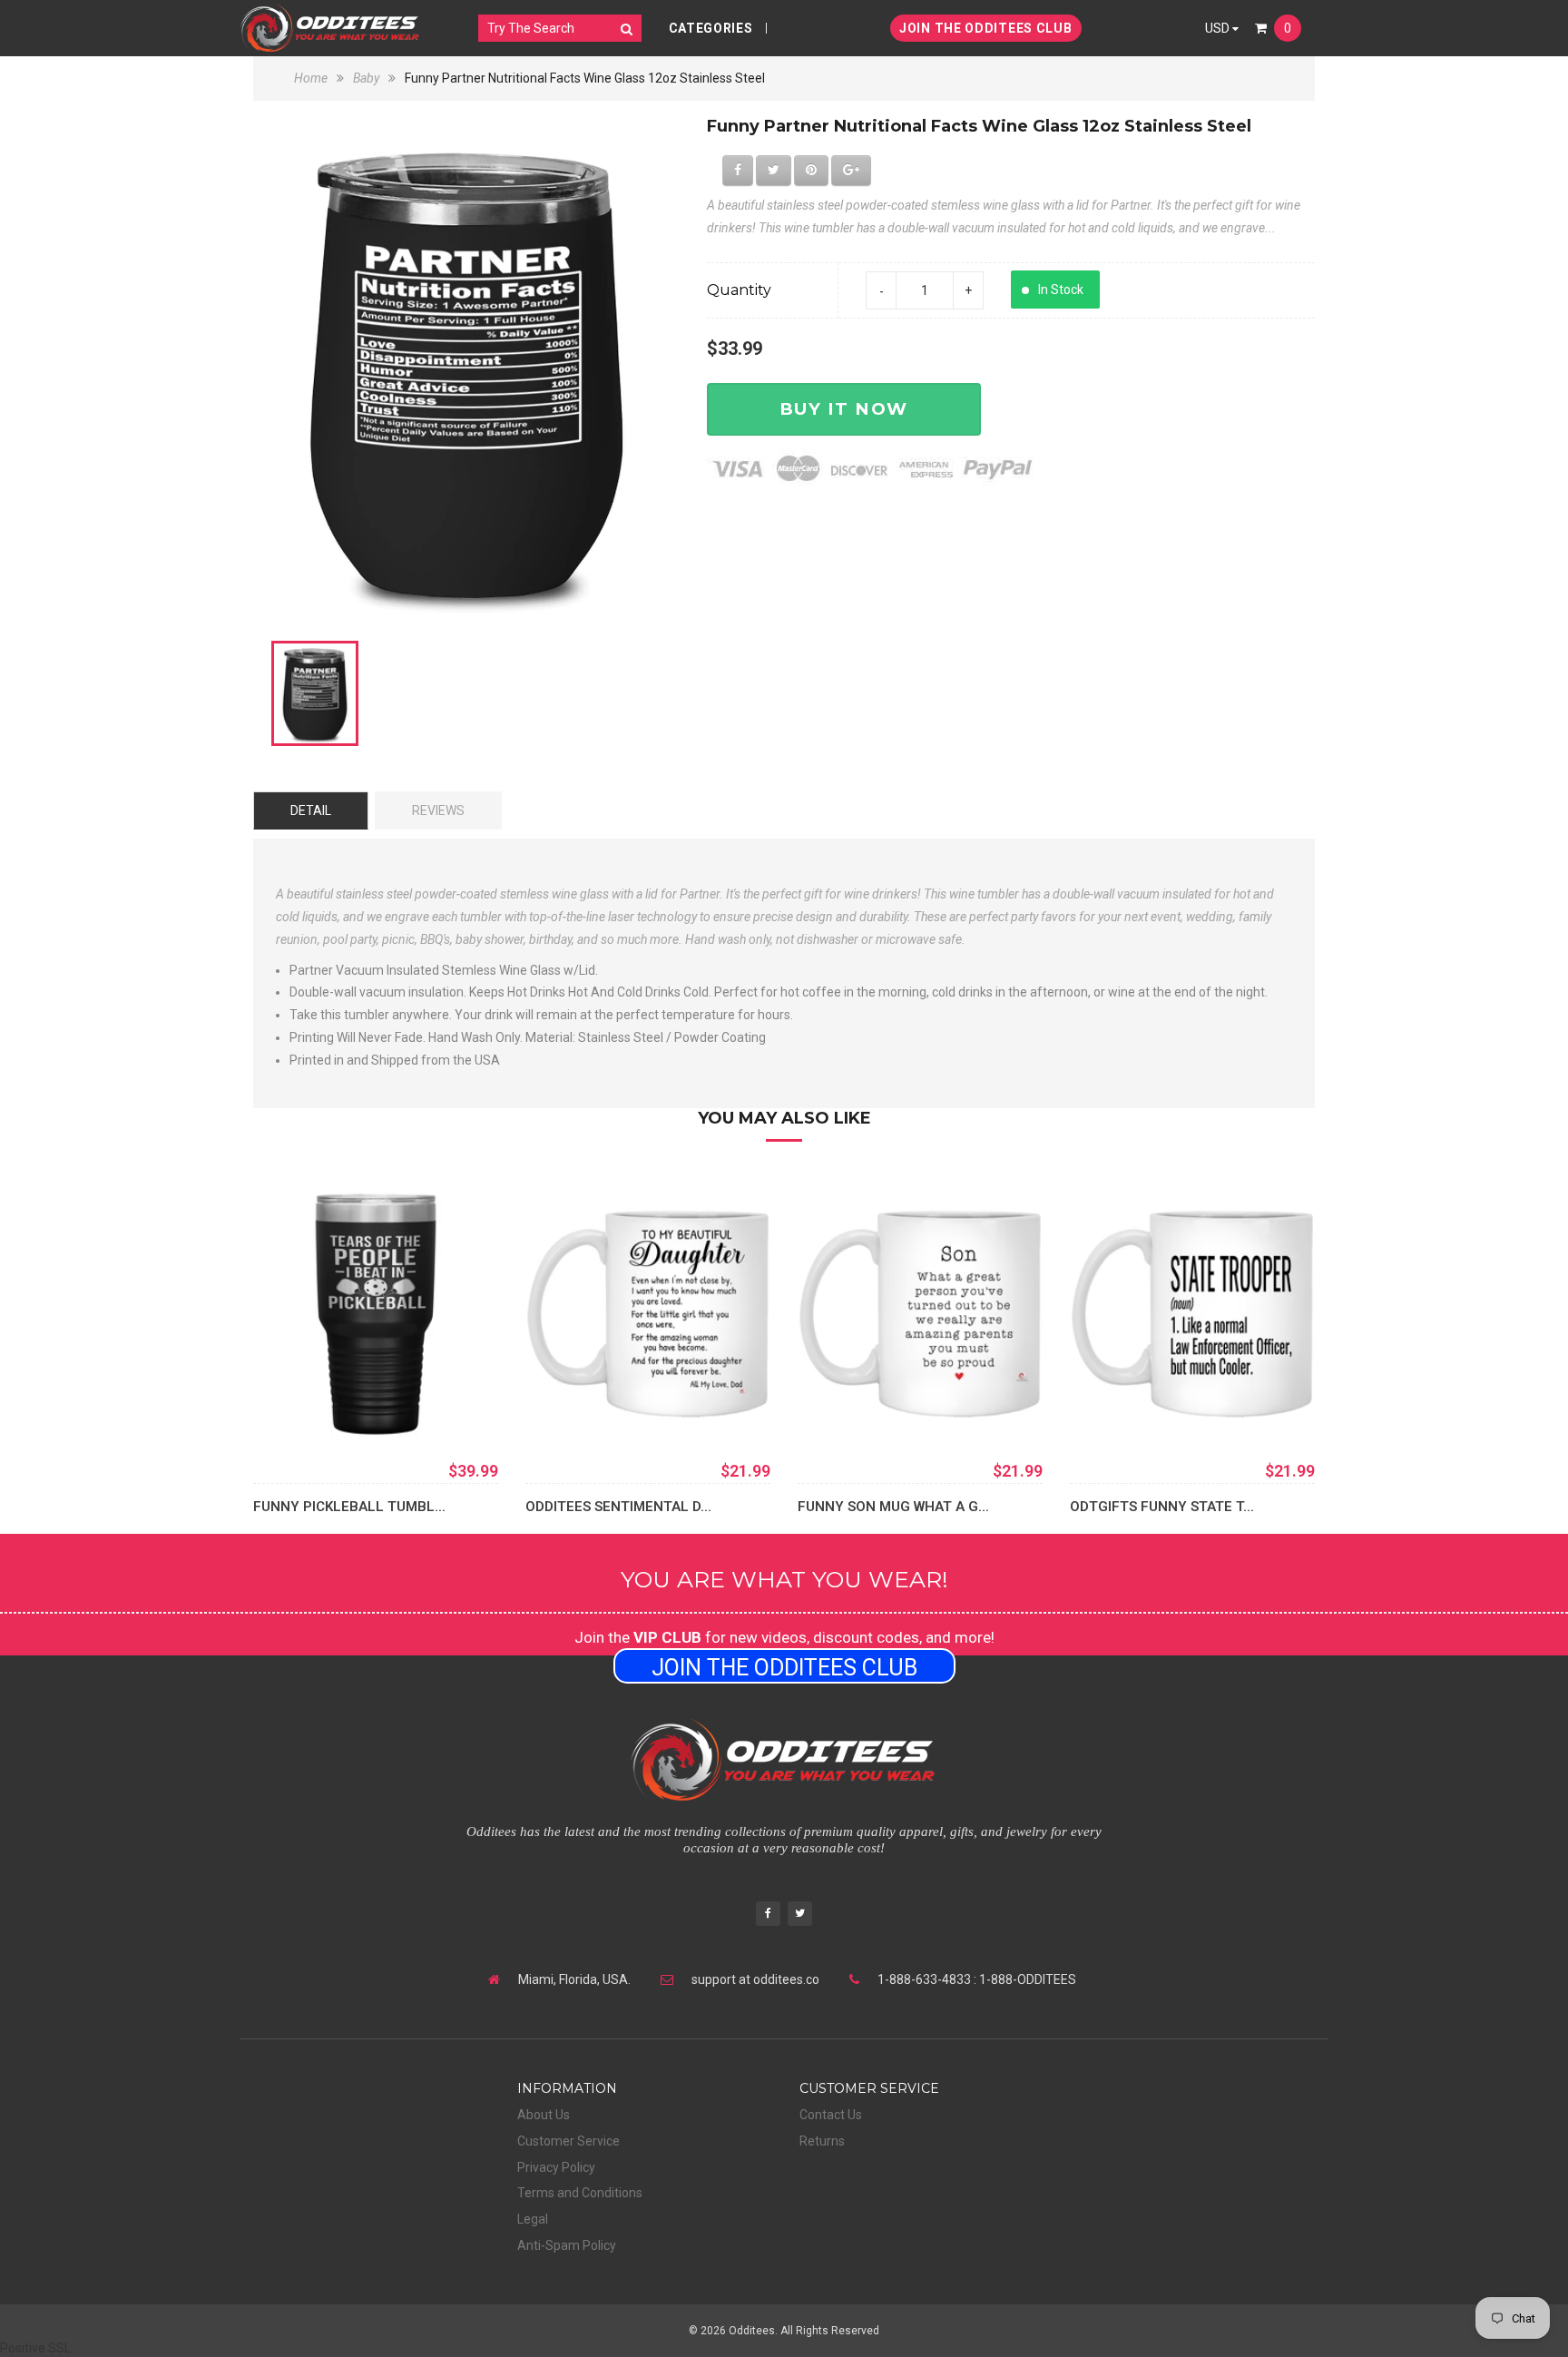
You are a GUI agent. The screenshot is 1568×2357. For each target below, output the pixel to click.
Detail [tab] (311, 810)
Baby (366, 78)
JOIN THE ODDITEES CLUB (985, 28)
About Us (544, 2115)
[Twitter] (800, 1915)
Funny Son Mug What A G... (893, 1507)
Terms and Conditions (580, 2193)
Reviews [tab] (438, 810)
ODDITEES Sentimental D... (618, 1507)
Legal (533, 2219)
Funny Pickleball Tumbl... (349, 1507)
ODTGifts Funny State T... (1162, 1507)
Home (312, 78)
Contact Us (831, 2115)
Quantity (739, 290)
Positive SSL (35, 2348)
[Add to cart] (566, 1409)
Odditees (752, 2331)
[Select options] (294, 1409)
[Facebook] (768, 1915)
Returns (822, 2141)
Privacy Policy (556, 2167)
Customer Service (568, 2141)
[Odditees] (330, 28)
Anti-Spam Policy (567, 2245)
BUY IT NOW (844, 409)
